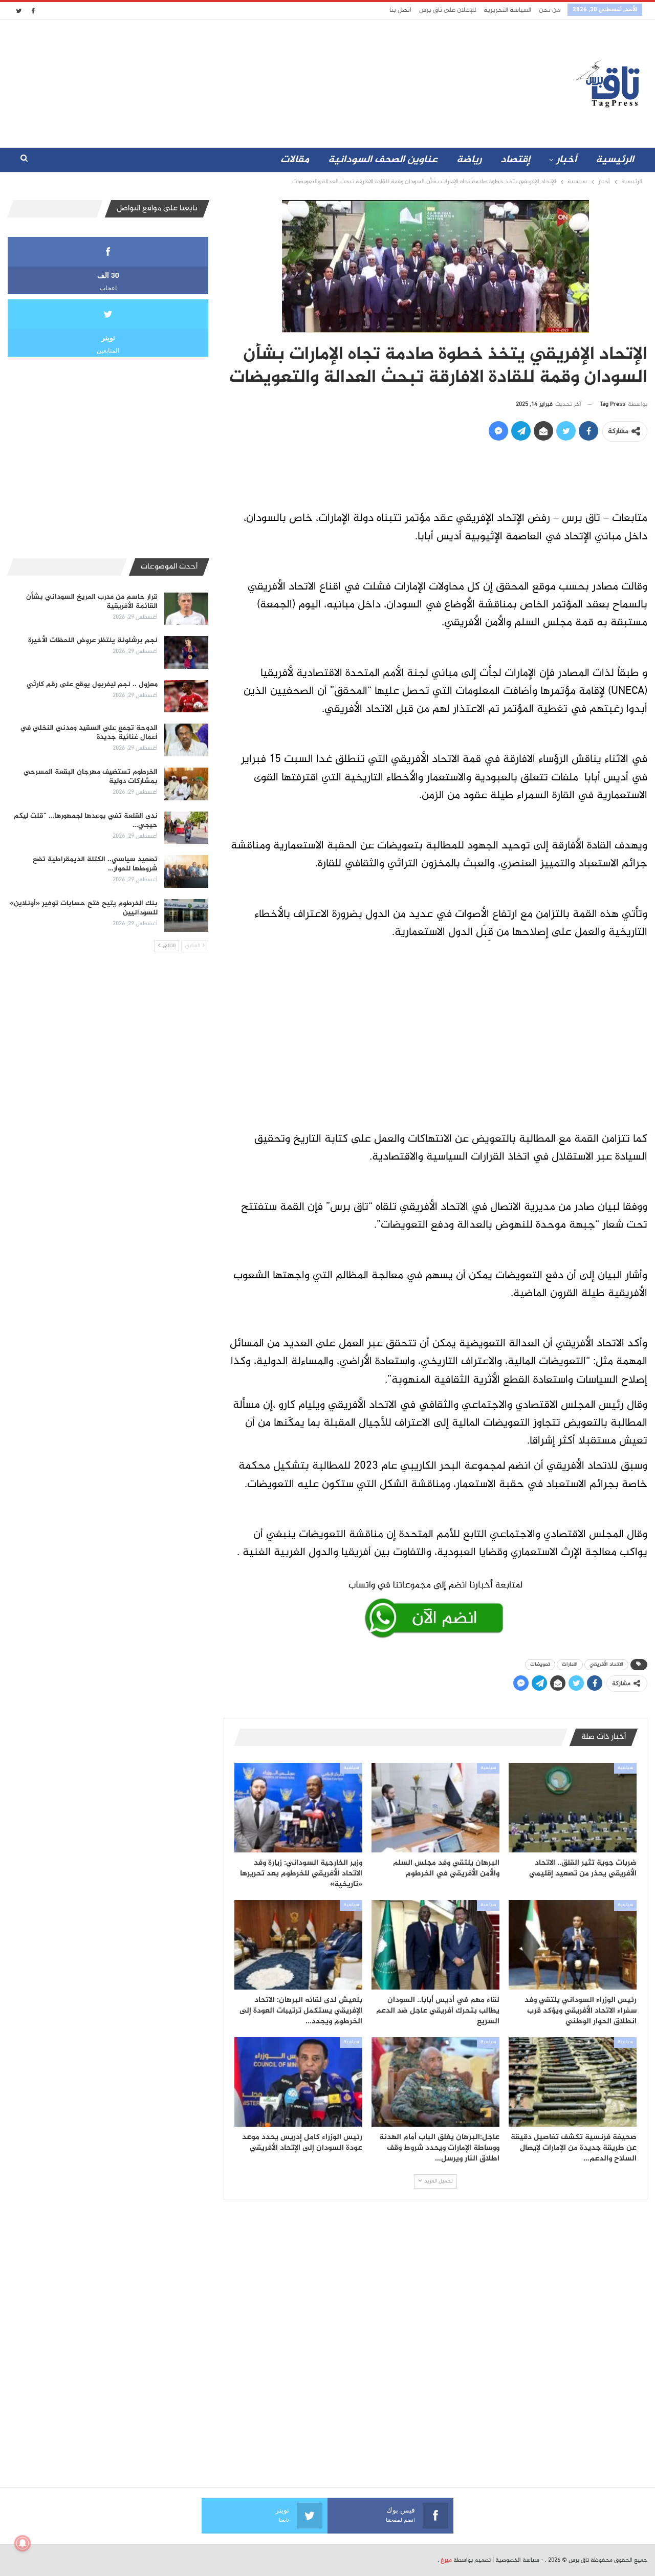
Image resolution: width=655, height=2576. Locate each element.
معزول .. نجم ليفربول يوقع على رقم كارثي (92, 684)
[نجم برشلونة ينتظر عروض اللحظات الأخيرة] (186, 652)
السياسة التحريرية (507, 10)
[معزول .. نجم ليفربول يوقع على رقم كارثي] (186, 696)
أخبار (566, 160)
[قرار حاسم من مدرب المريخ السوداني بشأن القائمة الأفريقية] (186, 609)
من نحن (549, 10)
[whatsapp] (435, 1607)
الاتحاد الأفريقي (606, 1664)
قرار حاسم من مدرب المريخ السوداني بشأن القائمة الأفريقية (92, 602)
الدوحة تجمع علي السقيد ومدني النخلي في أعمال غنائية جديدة (89, 733)
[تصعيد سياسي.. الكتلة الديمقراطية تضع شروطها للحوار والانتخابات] (186, 871)
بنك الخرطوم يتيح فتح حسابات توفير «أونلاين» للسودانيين (84, 908)
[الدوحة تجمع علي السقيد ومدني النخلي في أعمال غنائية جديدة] (186, 740)
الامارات (570, 1664)
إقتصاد (515, 160)
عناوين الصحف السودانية (383, 160)
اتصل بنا (400, 10)
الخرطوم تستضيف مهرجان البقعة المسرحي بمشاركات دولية (91, 777)
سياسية (625, 1768)
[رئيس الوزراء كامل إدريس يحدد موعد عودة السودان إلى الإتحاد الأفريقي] (298, 2082)
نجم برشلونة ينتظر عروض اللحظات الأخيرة (93, 640)
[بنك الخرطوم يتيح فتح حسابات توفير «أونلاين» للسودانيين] (186, 915)
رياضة (469, 160)
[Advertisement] (237, 81)
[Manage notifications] (23, 2543)
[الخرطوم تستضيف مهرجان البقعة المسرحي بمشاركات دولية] (186, 784)
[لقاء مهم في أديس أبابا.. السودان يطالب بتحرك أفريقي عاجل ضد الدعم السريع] (435, 1945)
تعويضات (540, 1664)
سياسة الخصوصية (517, 2560)
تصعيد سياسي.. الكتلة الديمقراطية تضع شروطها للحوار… (95, 864)
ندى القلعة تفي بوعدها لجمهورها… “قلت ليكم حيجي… (86, 821)
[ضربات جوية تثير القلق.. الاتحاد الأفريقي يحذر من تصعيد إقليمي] (573, 1808)
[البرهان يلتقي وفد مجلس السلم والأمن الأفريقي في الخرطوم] (435, 1808)
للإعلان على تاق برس (447, 10)
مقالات (295, 160)
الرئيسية (615, 160)
